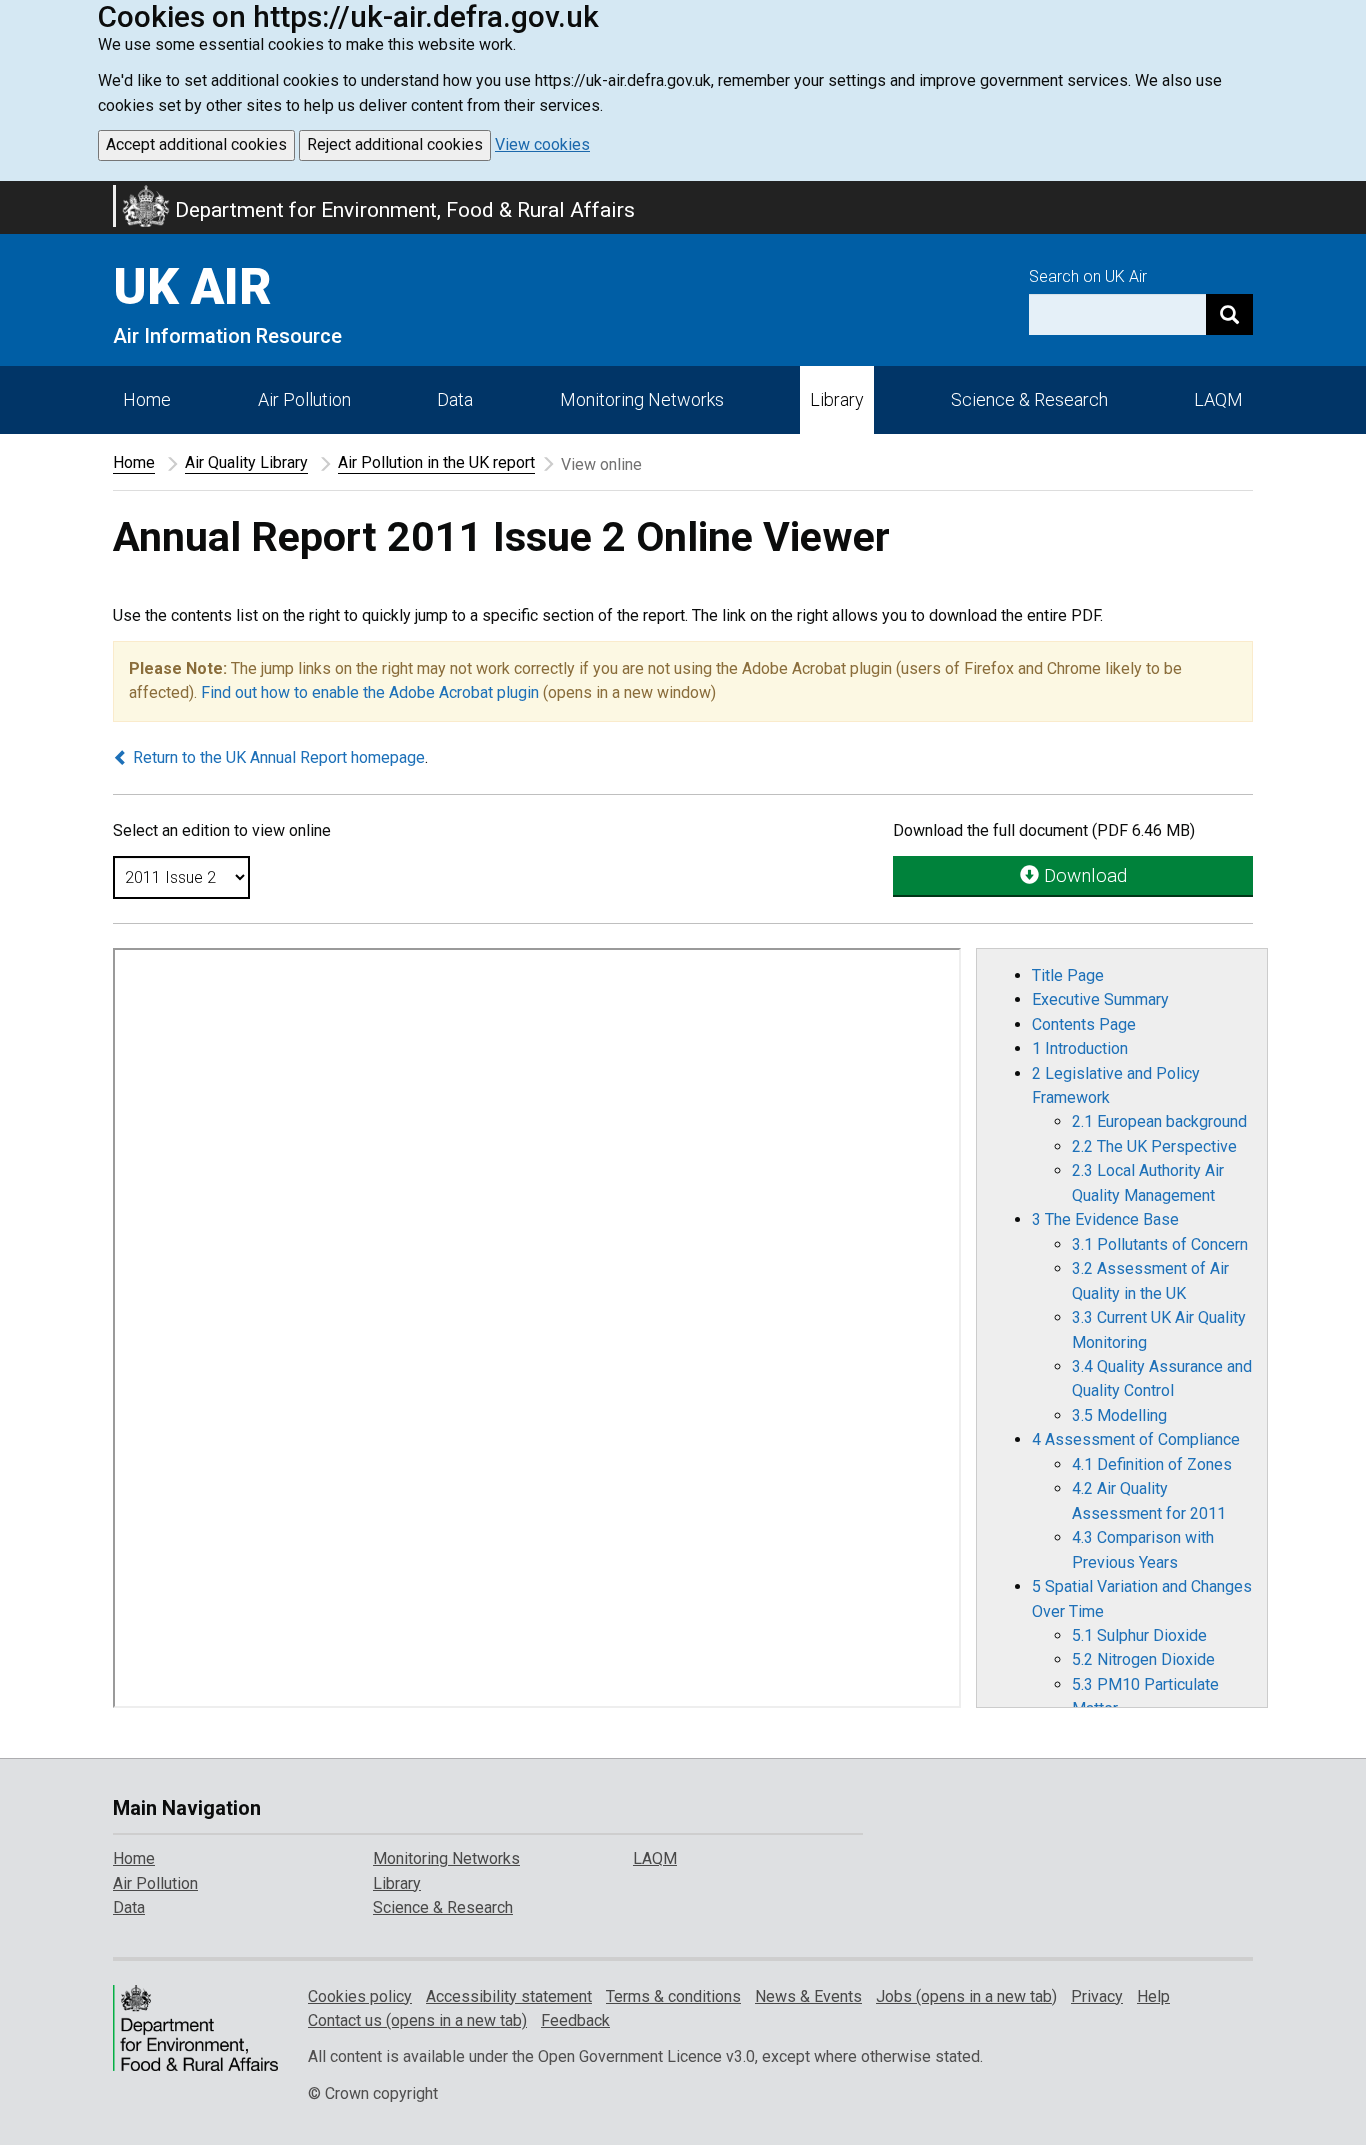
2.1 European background (1159, 1121)
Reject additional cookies (395, 144)
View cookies (542, 144)
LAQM (1218, 399)
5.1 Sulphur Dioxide (1139, 1635)
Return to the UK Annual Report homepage (277, 757)
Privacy (1097, 1996)
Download (1083, 875)
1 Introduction (1080, 1048)
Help (1153, 1996)
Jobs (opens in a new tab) (966, 1996)
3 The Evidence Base (1105, 1219)
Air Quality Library (246, 462)
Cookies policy (360, 1996)
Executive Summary (1100, 999)
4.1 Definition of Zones (1152, 1464)
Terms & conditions (673, 1996)
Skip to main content (12, 194)
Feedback (575, 2020)
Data (455, 399)
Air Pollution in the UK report (436, 462)
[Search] (1229, 314)
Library (837, 399)
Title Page (1068, 975)
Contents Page (1084, 1024)
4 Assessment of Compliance (1136, 1439)
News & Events (808, 1996)
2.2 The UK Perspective (1154, 1146)
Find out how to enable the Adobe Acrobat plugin (370, 692)
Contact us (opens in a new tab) (417, 2020)
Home (147, 399)
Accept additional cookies (196, 144)
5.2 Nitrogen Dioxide (1143, 1659)
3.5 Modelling (1119, 1415)
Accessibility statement (509, 1996)
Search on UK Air (1088, 276)
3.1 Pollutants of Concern (1160, 1244)
